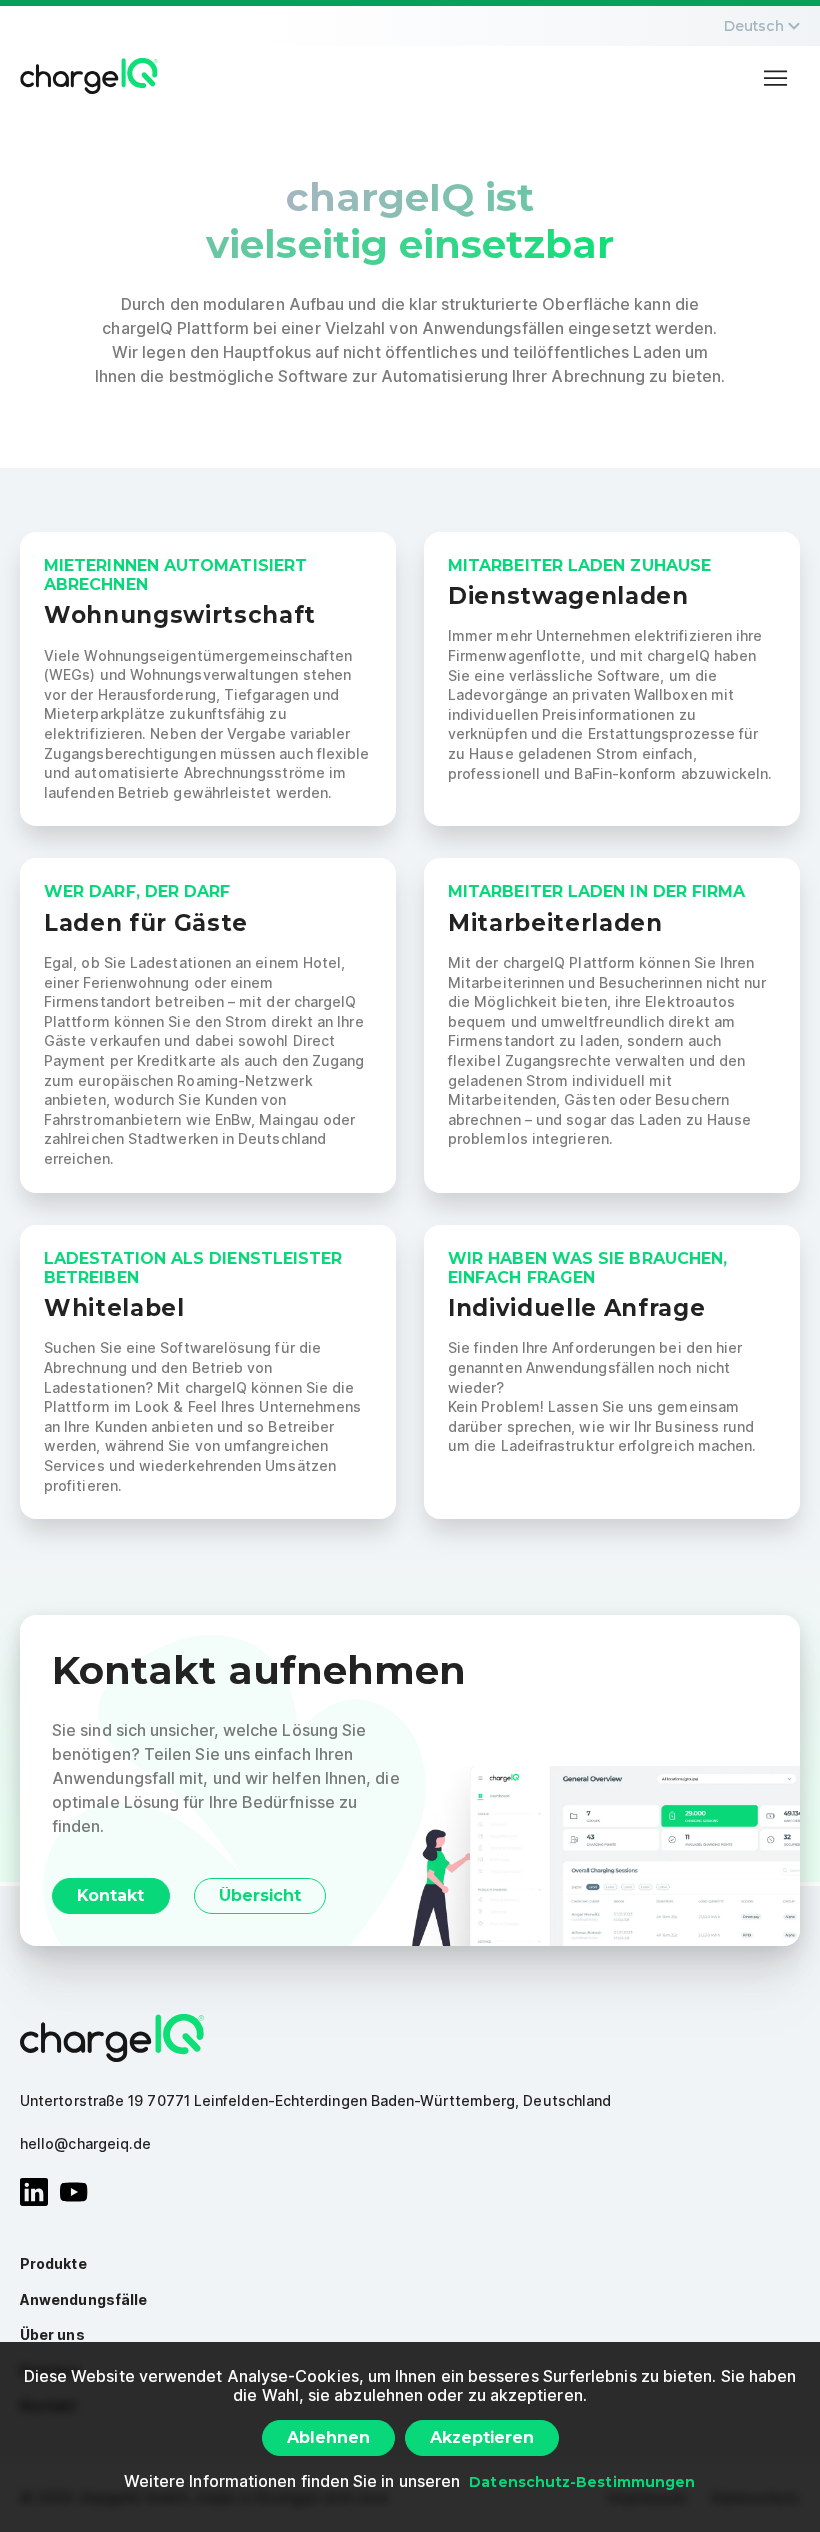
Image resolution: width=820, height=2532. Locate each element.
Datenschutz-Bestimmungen (582, 2482)
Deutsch (754, 26)
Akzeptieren (482, 2437)
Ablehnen (328, 2437)
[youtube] (74, 2192)
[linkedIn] (34, 2192)
